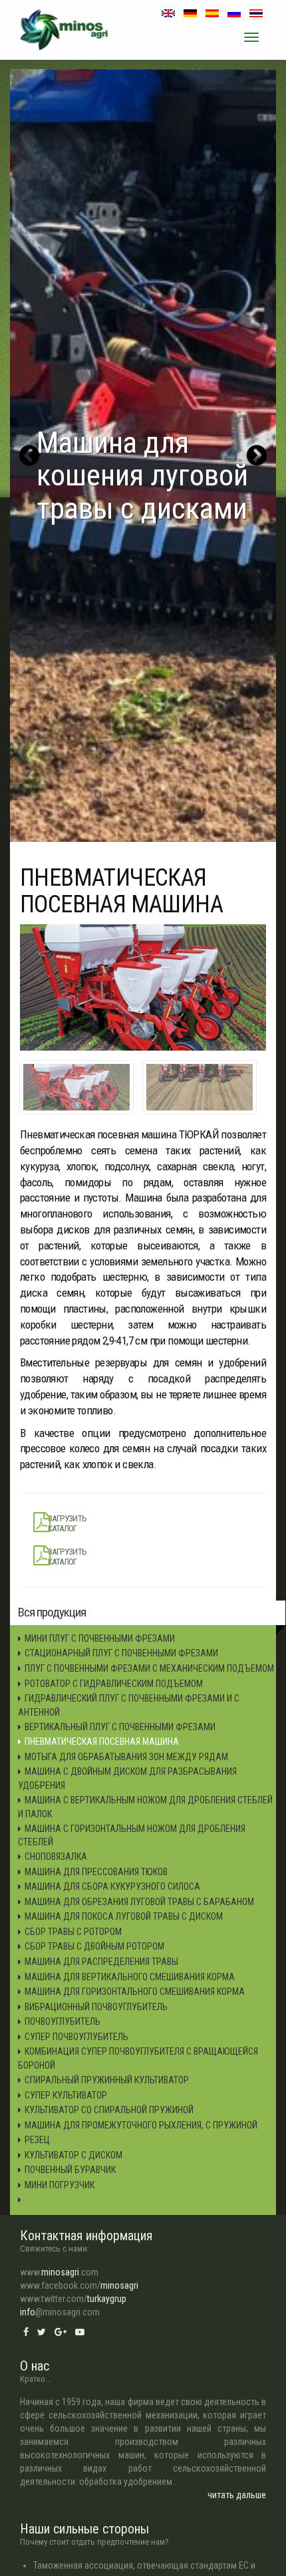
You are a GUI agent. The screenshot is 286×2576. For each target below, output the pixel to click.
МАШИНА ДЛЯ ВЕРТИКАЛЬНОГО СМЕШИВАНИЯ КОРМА (130, 1977)
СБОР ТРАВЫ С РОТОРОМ (73, 1932)
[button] (29, 455)
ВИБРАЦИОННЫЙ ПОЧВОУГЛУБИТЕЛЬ (96, 2007)
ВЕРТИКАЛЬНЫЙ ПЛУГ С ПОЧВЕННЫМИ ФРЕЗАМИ (120, 1727)
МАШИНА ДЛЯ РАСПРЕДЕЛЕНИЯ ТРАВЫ (101, 1962)
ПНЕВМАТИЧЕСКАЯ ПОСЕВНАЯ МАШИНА (102, 1741)
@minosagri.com (60, 2312)
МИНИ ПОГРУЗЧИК (60, 2185)
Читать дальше (237, 2495)
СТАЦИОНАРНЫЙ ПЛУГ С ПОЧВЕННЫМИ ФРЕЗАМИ (121, 1653)
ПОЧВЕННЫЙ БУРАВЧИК (70, 2170)
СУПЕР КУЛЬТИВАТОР (66, 2095)
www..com (59, 2272)
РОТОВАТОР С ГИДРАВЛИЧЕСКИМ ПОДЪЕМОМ (114, 1684)
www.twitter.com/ (73, 2299)
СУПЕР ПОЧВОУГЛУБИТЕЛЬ (76, 2037)
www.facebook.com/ (79, 2285)
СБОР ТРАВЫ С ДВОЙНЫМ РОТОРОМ (94, 1946)
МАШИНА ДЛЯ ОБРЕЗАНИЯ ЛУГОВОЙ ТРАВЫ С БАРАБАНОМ (139, 1902)
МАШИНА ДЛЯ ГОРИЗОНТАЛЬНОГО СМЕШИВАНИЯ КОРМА (135, 1992)
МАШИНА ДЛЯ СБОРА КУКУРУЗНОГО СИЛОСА (112, 1886)
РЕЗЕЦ (37, 2140)
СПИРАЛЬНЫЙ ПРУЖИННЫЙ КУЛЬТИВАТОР (107, 2080)
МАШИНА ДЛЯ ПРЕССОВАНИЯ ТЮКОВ (96, 1872)
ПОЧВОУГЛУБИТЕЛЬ (63, 2021)
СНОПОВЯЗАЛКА (56, 1857)
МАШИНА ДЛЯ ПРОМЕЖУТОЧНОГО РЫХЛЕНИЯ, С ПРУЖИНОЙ (141, 2125)
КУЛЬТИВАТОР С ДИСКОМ (73, 2155)
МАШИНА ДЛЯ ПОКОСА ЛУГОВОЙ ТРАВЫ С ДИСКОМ (124, 1916)
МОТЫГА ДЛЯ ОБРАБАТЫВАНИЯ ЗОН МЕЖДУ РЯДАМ (126, 1757)
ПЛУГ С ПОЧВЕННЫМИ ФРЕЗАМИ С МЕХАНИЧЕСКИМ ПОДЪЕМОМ (149, 1668)
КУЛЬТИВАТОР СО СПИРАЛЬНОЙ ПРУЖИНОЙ (109, 2110)
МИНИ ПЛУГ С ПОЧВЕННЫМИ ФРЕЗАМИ (100, 1638)
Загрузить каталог (68, 1523)
